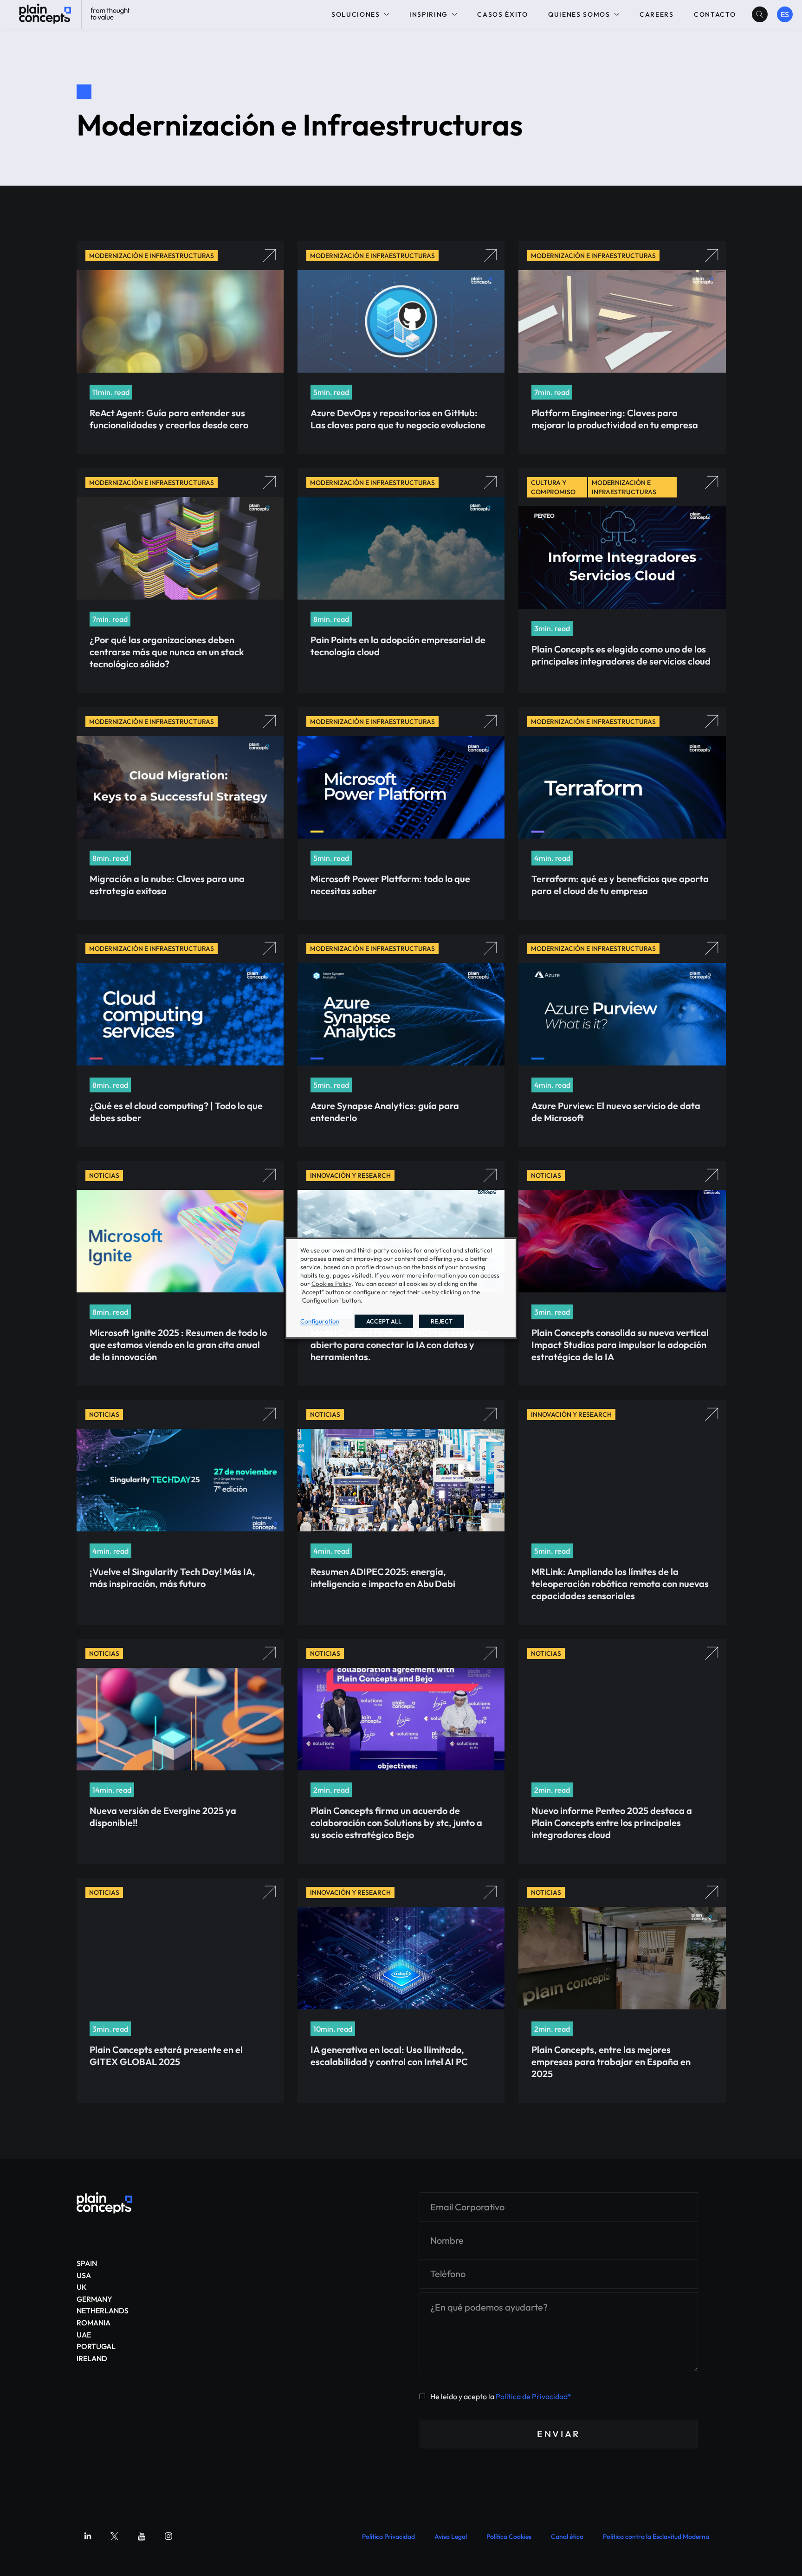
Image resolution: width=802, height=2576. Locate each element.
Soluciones (356, 14)
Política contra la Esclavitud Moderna (656, 2537)
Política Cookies (509, 2537)
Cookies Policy (331, 1284)
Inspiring (429, 14)
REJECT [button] (442, 1321)
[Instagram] (168, 2536)
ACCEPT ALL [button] (384, 1321)
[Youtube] (142, 2536)
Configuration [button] (320, 1321)
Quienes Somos (579, 14)
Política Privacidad (388, 2537)
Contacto (715, 14)
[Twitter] (115, 2536)
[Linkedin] (88, 2536)
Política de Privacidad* (534, 2396)
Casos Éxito (502, 14)
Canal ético (567, 2537)
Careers (657, 14)
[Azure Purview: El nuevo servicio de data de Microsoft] (104, 2203)
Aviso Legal (451, 2537)
